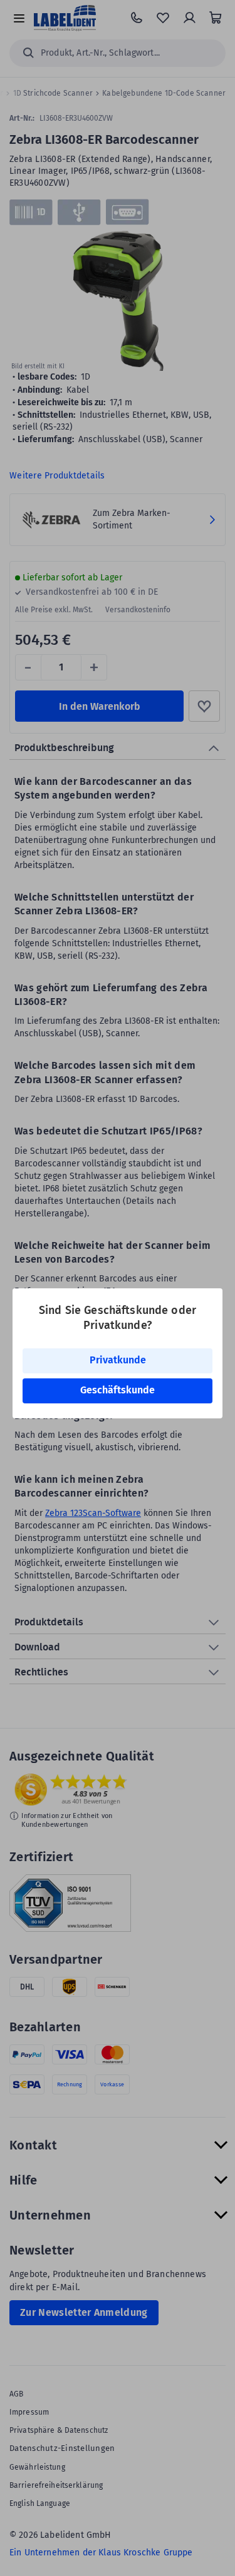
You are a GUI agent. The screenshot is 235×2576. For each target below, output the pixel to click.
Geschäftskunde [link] (118, 1390)
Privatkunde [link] (118, 1360)
